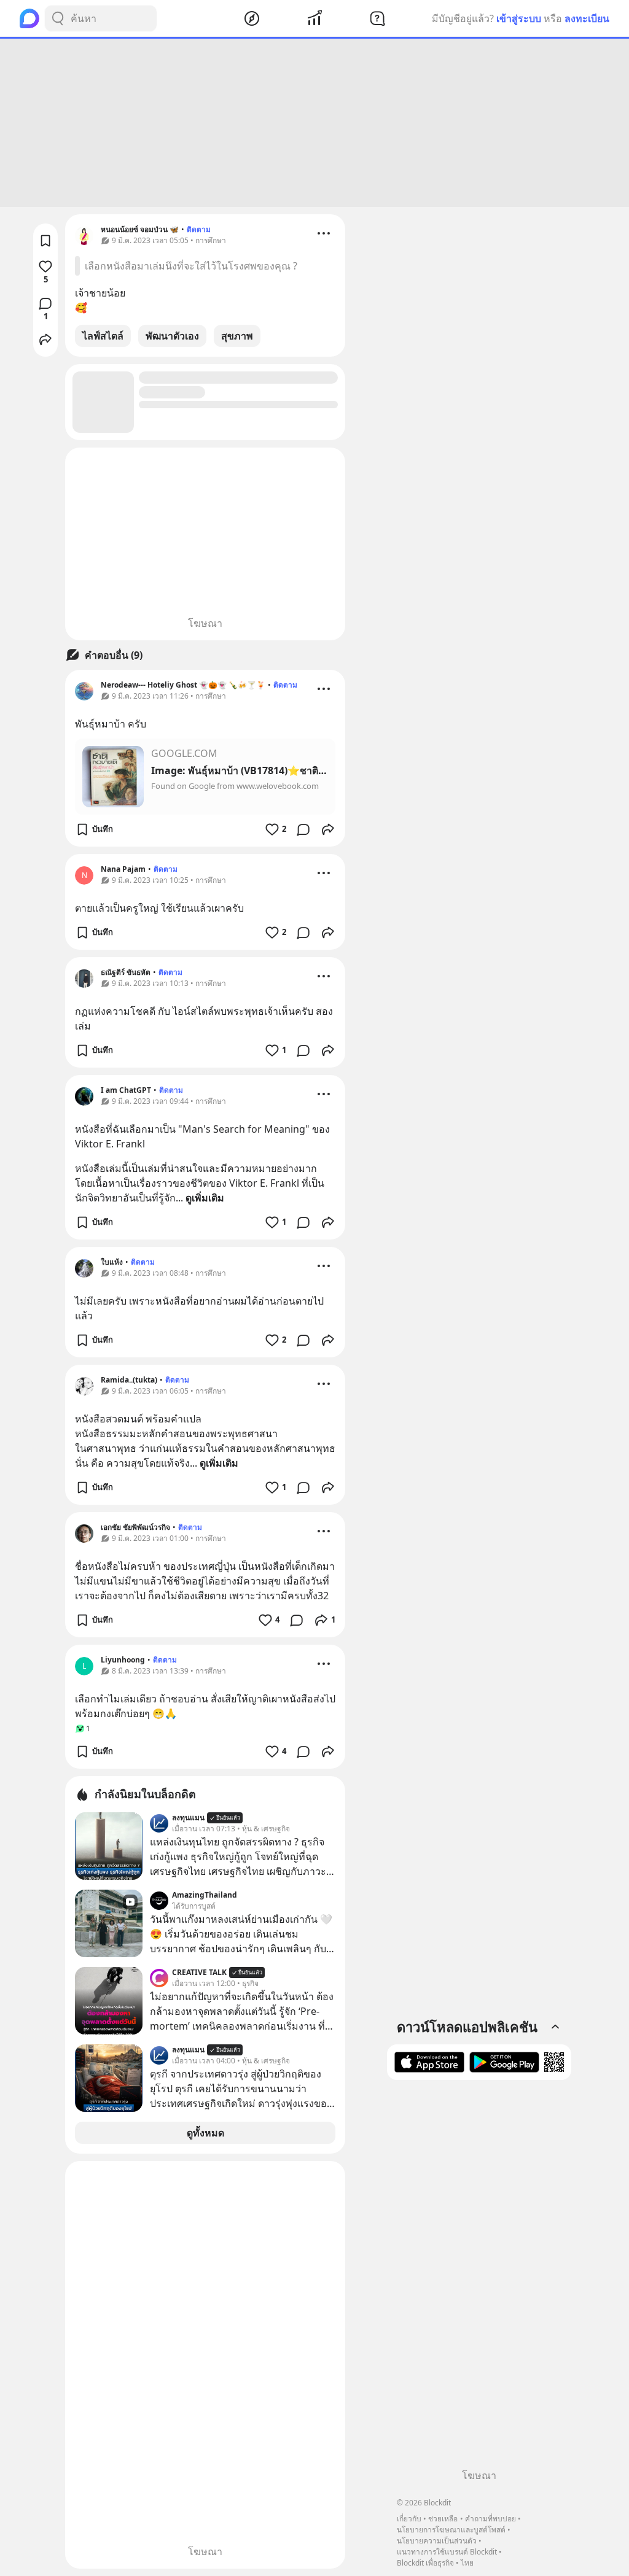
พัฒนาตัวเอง (172, 336)
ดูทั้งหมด (205, 2133)
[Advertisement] (314, 123)
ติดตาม (199, 229)
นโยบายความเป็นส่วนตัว (437, 2541)
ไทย (467, 2563)
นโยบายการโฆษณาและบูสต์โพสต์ (451, 2530)
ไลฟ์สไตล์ (103, 336)
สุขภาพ (237, 336)
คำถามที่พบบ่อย (490, 2519)
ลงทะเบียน (587, 18)
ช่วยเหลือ (443, 2519)
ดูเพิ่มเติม (205, 1198)
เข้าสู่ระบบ (519, 18)
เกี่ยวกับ (409, 2519)
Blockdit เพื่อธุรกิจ (425, 2563)
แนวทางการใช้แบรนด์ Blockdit (447, 2552)
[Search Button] (58, 18)
